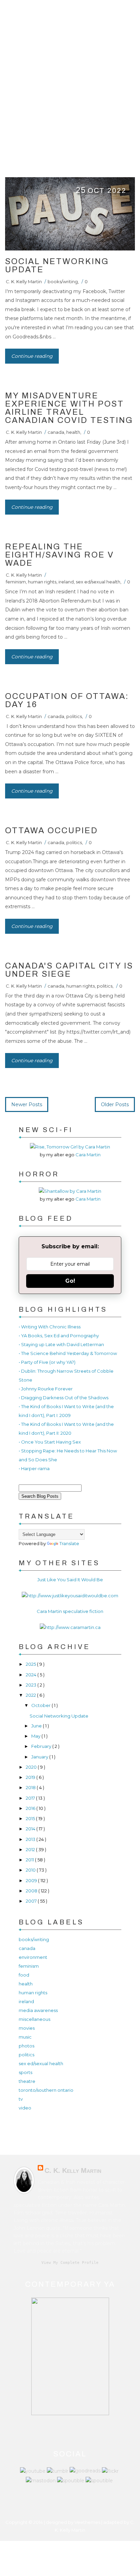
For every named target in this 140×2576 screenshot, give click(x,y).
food (24, 1975)
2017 (31, 1798)
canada (56, 432)
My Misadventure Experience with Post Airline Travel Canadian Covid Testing (69, 408)
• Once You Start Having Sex (50, 1442)
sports (25, 2072)
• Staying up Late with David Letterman (61, 1344)
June (37, 1726)
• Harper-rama (34, 1468)
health (73, 432)
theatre (27, 2081)
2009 (32, 1880)
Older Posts (115, 1104)
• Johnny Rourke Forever (46, 1389)
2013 (31, 1839)
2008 (32, 1891)
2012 (31, 1849)
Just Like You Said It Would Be (70, 1580)
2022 (31, 1695)
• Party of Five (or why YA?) (47, 1362)
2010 (31, 1870)
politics (74, 716)
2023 (32, 1685)
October (41, 1705)
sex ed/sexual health (98, 582)
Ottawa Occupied (51, 830)
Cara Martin (88, 1155)
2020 (32, 1767)
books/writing (63, 281)
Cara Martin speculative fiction (70, 1611)
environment (33, 1957)
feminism (16, 582)
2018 (31, 1787)
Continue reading (32, 356)
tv (21, 2099)
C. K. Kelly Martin (24, 281)
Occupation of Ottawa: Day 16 (67, 700)
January (40, 1757)
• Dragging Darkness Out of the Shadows (64, 1398)
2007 (32, 1901)
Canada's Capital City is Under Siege (69, 970)
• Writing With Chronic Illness (50, 1327)
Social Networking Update (57, 265)
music (25, 2037)
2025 (31, 1664)
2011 (30, 1860)
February (42, 1746)
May (36, 1736)
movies (27, 2028)
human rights (42, 582)
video (25, 2108)
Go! (70, 1281)
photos (27, 2046)
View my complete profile (70, 2263)
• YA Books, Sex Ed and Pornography (59, 1336)
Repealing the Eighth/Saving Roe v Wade (60, 555)
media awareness (38, 2010)
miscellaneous (34, 2019)
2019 (31, 1777)
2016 (31, 1808)
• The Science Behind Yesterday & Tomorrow (68, 1353)
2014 (31, 1829)
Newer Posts (27, 1104)
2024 (32, 1675)
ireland (66, 582)
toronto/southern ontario (46, 2090)
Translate (69, 1543)
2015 (31, 1818)
